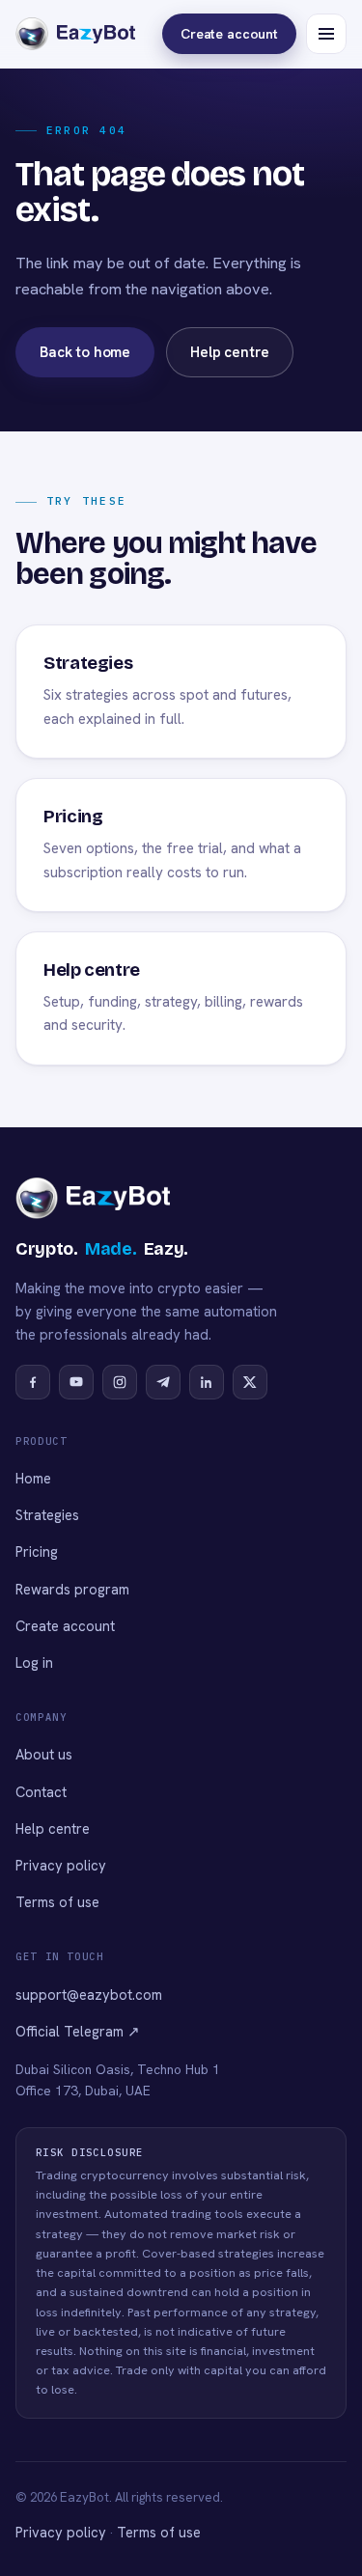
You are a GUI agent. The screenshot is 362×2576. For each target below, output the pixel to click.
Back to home (85, 352)
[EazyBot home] (62, 34)
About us (44, 1754)
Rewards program (72, 1589)
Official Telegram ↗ (78, 2031)
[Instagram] (120, 1382)
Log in (34, 1662)
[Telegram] (163, 1382)
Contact (41, 1792)
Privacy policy (61, 1865)
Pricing (37, 1551)
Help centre (229, 352)
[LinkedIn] (207, 1382)
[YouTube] (76, 1382)
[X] (250, 1382)
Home (33, 1478)
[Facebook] (33, 1382)
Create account (229, 34)
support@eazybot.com (89, 1994)
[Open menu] (326, 34)
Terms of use (57, 1902)
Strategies (47, 1515)
